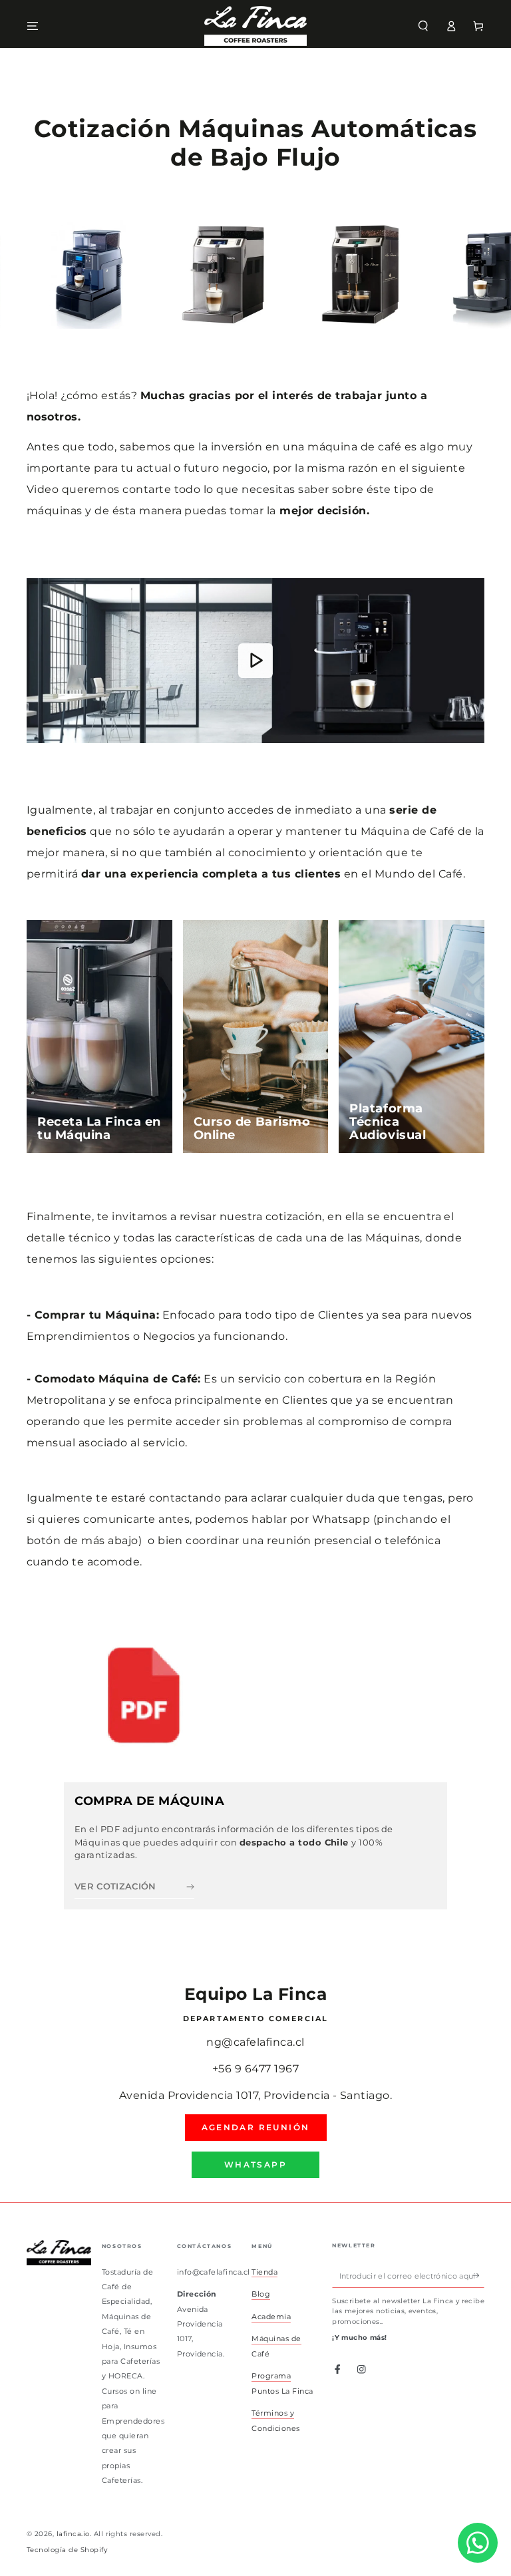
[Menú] (33, 26)
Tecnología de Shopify (67, 2550)
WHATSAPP (255, 2165)
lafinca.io (73, 2534)
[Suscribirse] (478, 2276)
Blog (261, 2294)
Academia (271, 2317)
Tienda (264, 2272)
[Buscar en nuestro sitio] (423, 26)
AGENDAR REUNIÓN (256, 2127)
